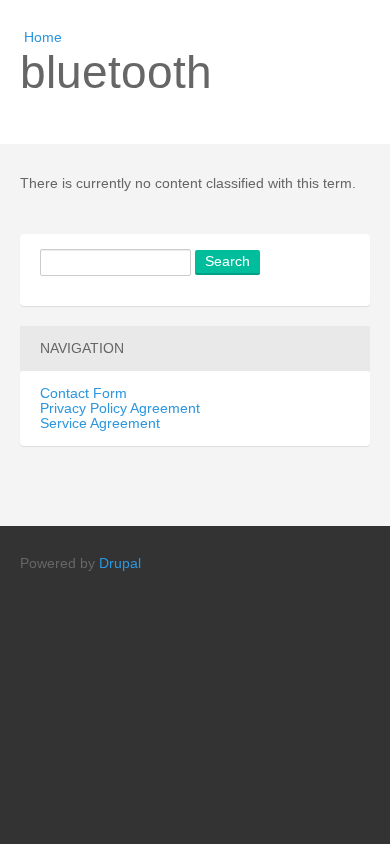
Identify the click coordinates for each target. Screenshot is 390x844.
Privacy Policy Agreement (120, 408)
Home (43, 37)
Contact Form (83, 393)
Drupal (120, 563)
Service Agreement (100, 423)
